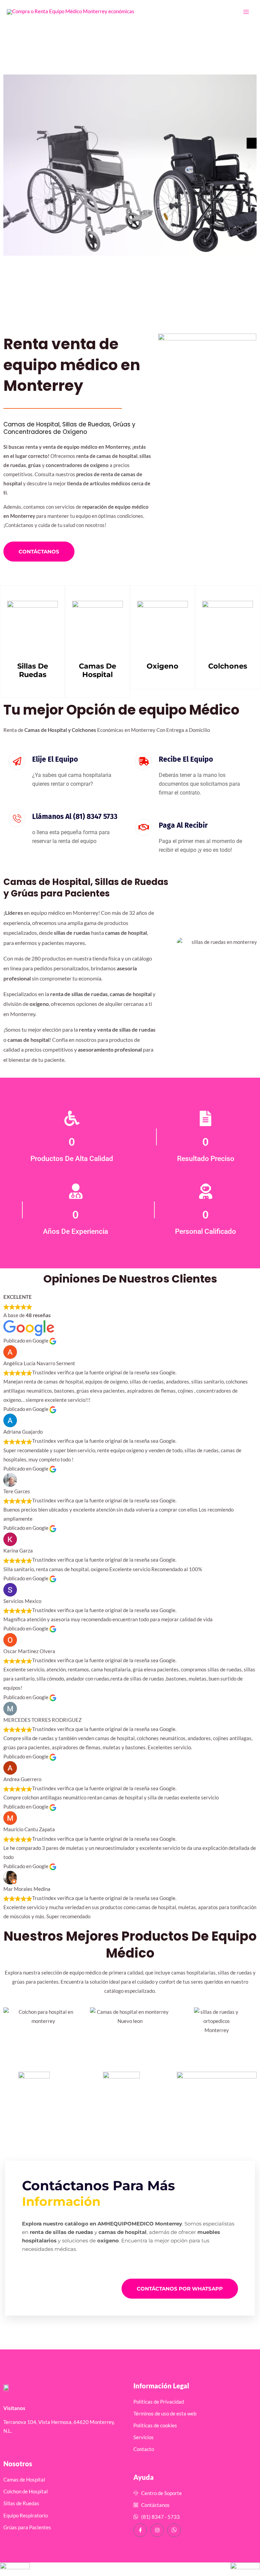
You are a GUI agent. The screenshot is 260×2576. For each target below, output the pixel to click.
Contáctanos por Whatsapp (180, 2289)
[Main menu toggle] (246, 12)
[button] (11, 165)
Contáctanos (39, 552)
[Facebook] (140, 2530)
